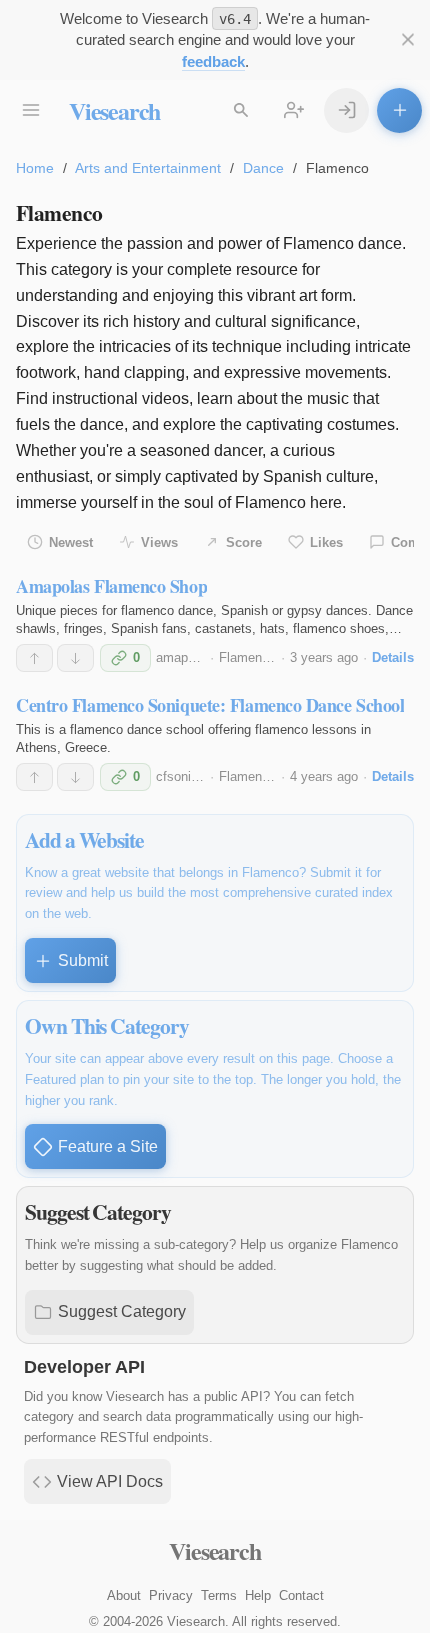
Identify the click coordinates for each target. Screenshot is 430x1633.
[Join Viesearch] (293, 110)
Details (393, 657)
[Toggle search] (240, 110)
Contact (301, 1595)
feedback (213, 61)
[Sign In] (346, 110)
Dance (263, 168)
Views (159, 542)
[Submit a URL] (399, 110)
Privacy (171, 1595)
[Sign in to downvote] (75, 658)
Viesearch (114, 110)
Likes (326, 542)
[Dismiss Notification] (407, 39)
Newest (71, 542)
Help (258, 1595)
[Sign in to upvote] (34, 658)
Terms (219, 1595)
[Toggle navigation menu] (30, 110)
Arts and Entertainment (148, 168)
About (124, 1595)
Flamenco (247, 657)
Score (244, 542)
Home (35, 168)
